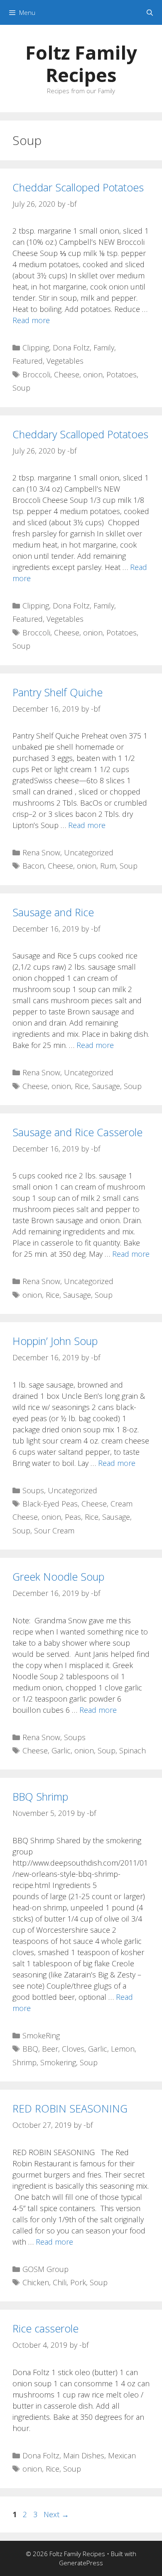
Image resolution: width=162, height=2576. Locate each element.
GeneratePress (81, 2563)
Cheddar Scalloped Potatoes (78, 187)
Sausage (106, 1086)
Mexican (122, 2455)
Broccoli (36, 374)
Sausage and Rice (53, 912)
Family (104, 348)
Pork (78, 2282)
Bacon (33, 866)
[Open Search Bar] (150, 12)
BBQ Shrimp (40, 1796)
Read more (31, 320)
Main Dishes (84, 2455)
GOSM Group (45, 2269)
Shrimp (25, 2062)
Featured (28, 361)
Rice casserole (45, 2328)
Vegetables (65, 361)
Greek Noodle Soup (58, 1577)
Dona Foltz (71, 348)
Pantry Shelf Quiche (58, 692)
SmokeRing (41, 2035)
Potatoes (121, 374)
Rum (108, 866)
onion (93, 374)
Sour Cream (54, 1531)
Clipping (36, 348)
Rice (82, 1086)
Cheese (67, 374)
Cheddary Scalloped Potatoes (80, 434)
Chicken (36, 2282)
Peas (73, 1517)
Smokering (58, 2062)
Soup (21, 388)
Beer (50, 2049)
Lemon (123, 2049)
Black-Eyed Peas (50, 1504)
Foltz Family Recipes (81, 64)
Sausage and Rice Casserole (77, 1132)
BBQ (30, 2049)
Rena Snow (41, 852)
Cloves (73, 2049)
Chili (60, 2282)
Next (56, 2514)
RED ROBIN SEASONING (70, 2108)
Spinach (133, 1750)
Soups (33, 1490)
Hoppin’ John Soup (55, 1341)
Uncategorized (89, 852)
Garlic (61, 1750)
